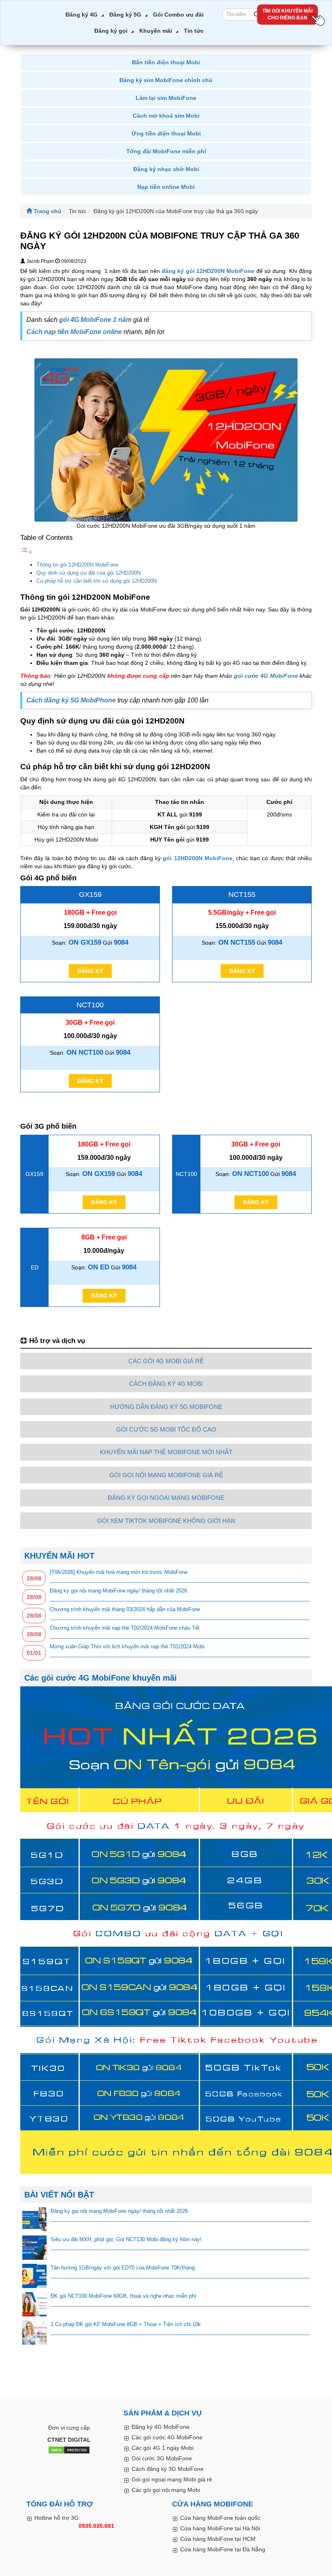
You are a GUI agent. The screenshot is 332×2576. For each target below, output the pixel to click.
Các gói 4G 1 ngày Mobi (163, 2448)
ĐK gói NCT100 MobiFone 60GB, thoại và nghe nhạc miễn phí (123, 2296)
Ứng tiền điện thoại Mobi (166, 133)
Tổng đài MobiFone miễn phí (166, 151)
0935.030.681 (96, 2526)
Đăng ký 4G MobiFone (161, 2427)
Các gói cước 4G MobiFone (167, 2437)
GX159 (90, 895)
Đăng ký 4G (82, 15)
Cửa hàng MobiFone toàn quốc (220, 2518)
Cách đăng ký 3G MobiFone (168, 2469)
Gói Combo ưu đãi (178, 15)
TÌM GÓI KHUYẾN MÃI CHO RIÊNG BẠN (287, 14)
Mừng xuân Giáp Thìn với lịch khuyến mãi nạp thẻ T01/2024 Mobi (127, 1646)
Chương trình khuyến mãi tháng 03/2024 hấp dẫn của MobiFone (125, 1609)
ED (35, 1267)
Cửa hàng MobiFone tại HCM (218, 2539)
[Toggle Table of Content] (26, 552)
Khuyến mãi (156, 31)
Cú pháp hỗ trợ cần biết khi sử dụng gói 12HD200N (97, 581)
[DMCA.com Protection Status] (69, 2451)
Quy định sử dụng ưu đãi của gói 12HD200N (88, 573)
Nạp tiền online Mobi (166, 187)
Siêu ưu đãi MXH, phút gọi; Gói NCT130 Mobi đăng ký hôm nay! (126, 2239)
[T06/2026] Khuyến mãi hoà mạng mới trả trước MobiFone (119, 1572)
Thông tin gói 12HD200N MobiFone (77, 565)
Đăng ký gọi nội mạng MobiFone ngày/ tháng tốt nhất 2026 (118, 1591)
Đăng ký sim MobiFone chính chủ (166, 80)
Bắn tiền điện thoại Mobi (166, 62)
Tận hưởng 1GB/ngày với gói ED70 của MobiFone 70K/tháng (123, 2268)
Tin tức (194, 31)
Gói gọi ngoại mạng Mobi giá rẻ (172, 2479)
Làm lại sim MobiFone (166, 98)
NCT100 (90, 1005)
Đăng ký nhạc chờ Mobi (166, 169)
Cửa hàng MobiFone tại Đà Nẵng (223, 2549)
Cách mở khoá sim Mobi (166, 116)
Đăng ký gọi (111, 31)
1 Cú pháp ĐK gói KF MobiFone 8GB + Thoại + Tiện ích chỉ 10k (126, 2324)
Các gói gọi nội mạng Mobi (166, 2490)
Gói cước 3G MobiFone (162, 2458)
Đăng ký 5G (125, 15)
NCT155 (242, 895)
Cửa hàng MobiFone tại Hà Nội (220, 2528)
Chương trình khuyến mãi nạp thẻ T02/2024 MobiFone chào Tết (125, 1628)
